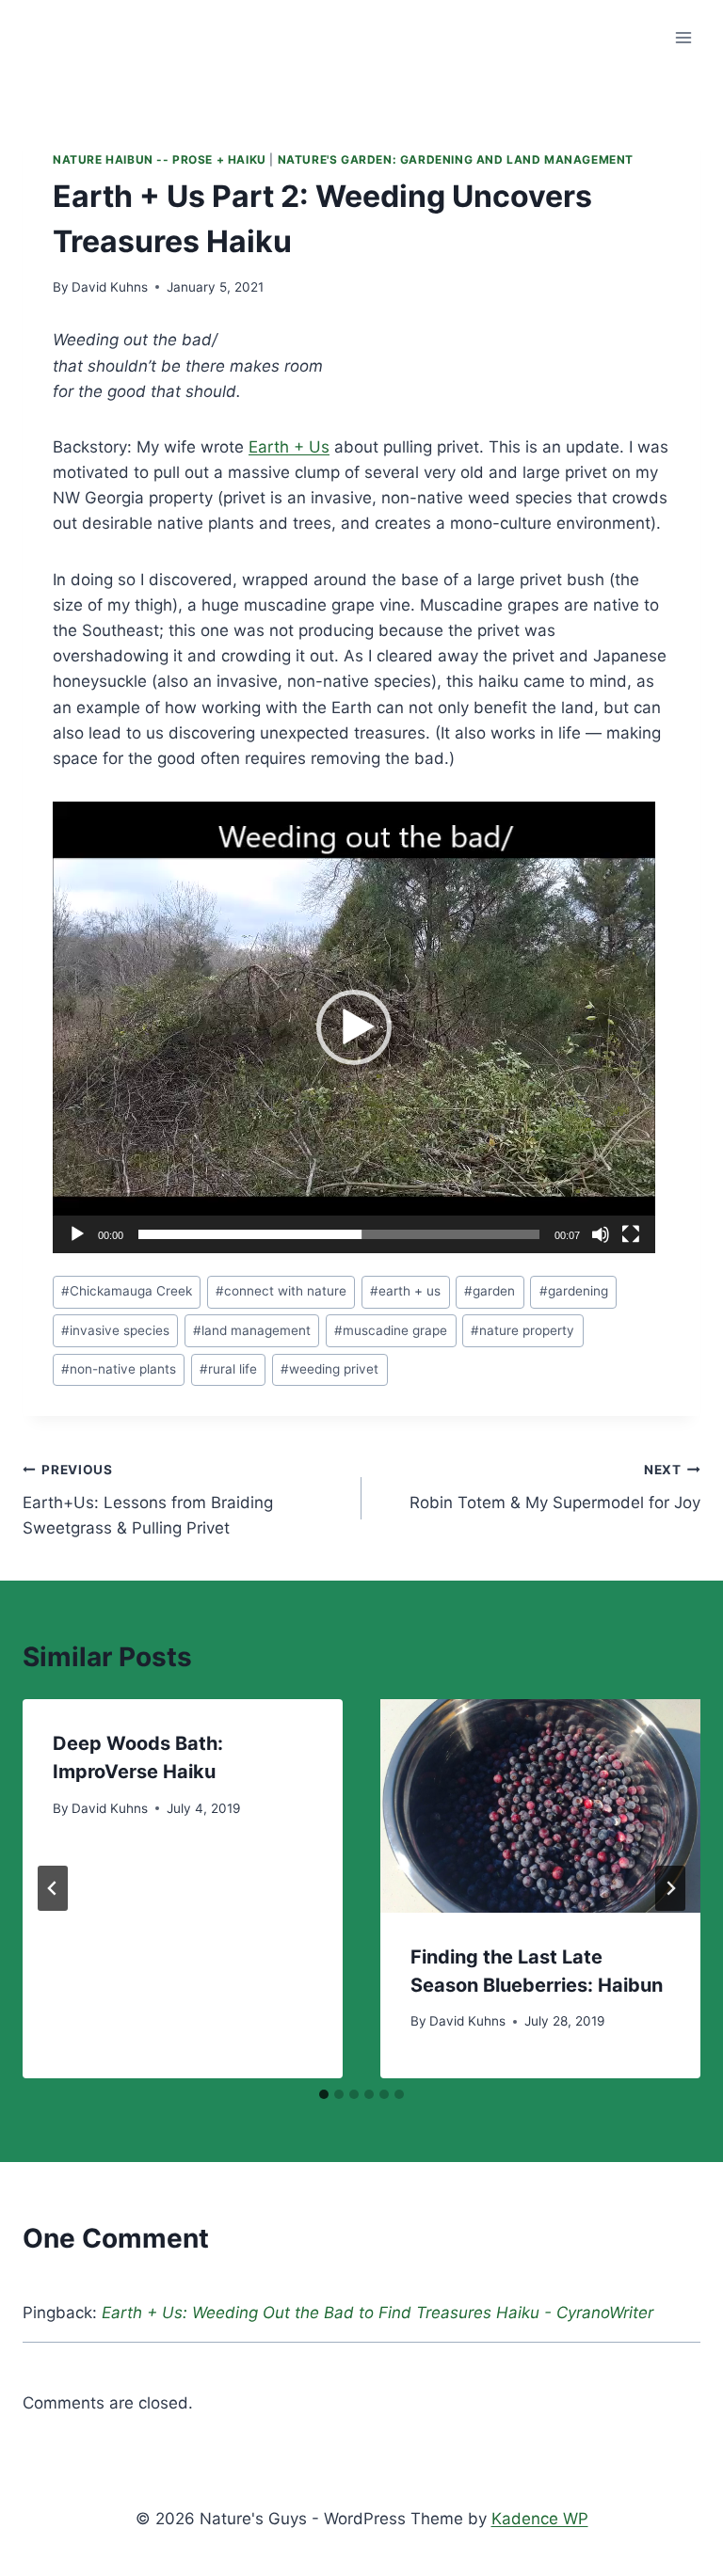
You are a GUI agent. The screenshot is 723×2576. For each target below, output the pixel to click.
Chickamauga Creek (127, 1291)
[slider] (339, 1234)
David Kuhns (110, 287)
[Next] (670, 1888)
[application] (354, 1027)
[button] (354, 1027)
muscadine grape (391, 1330)
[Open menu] (683, 37)
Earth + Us (289, 447)
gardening (574, 1291)
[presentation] (540, 1806)
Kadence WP (540, 2519)
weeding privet (329, 1369)
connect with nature (281, 1291)
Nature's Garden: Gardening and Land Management (456, 159)
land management (252, 1330)
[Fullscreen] (631, 1234)
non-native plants (119, 1369)
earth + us (405, 1291)
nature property (522, 1330)
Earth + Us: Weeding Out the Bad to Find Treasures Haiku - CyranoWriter (378, 2313)
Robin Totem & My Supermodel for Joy (555, 1487)
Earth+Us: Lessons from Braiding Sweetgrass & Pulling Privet (148, 1500)
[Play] (77, 1234)
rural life (228, 1369)
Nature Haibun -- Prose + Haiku (160, 159)
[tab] (324, 2094)
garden (490, 1291)
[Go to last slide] (53, 1888)
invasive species (115, 1330)
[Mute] (601, 1234)
